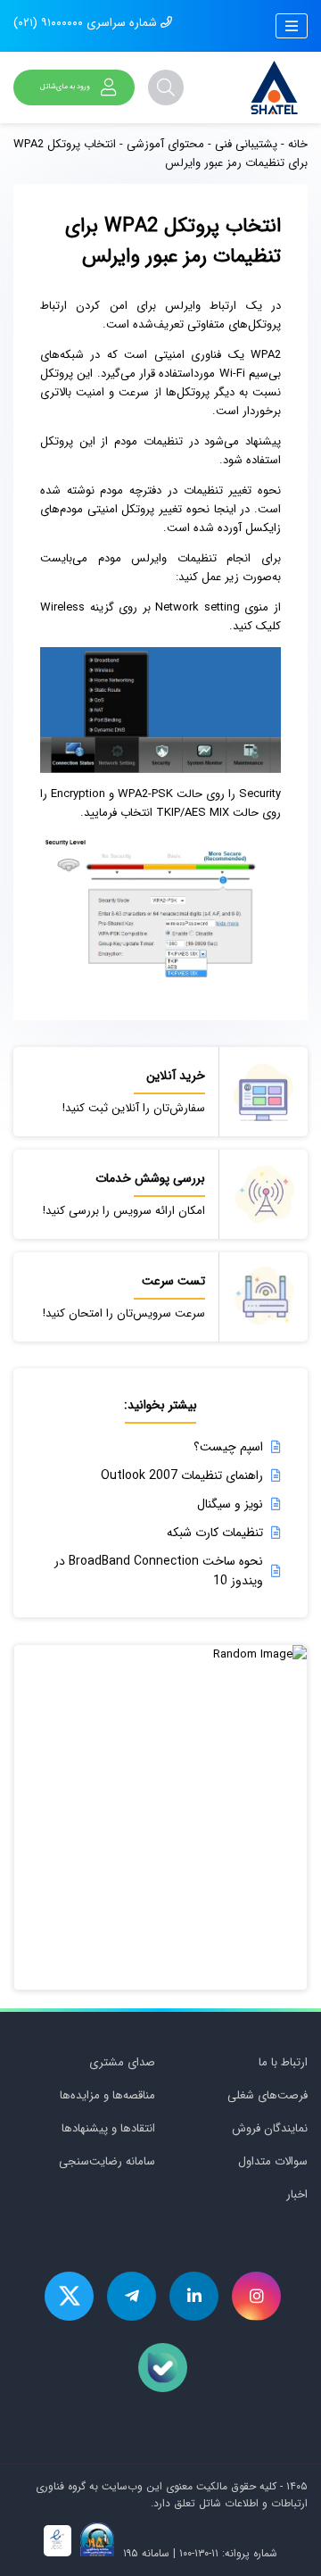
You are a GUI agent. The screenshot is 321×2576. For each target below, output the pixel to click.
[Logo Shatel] (274, 87)
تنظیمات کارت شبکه (215, 1533)
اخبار (297, 2194)
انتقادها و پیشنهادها (108, 2128)
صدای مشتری (122, 2062)
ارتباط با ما (283, 2062)
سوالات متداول (273, 2161)
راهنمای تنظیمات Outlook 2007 (182, 1475)
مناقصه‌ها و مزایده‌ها (107, 2095)
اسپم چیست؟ (228, 1447)
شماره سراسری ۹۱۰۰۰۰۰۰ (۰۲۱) (87, 23)
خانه (298, 144)
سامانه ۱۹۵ (144, 2553)
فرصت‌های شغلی (267, 2095)
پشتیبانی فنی (246, 144)
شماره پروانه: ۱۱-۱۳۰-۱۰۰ (228, 2553)
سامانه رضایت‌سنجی (107, 2161)
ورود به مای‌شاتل (65, 87)
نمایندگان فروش (270, 2128)
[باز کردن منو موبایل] (292, 26)
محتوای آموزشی (165, 144)
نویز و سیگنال (230, 1504)
